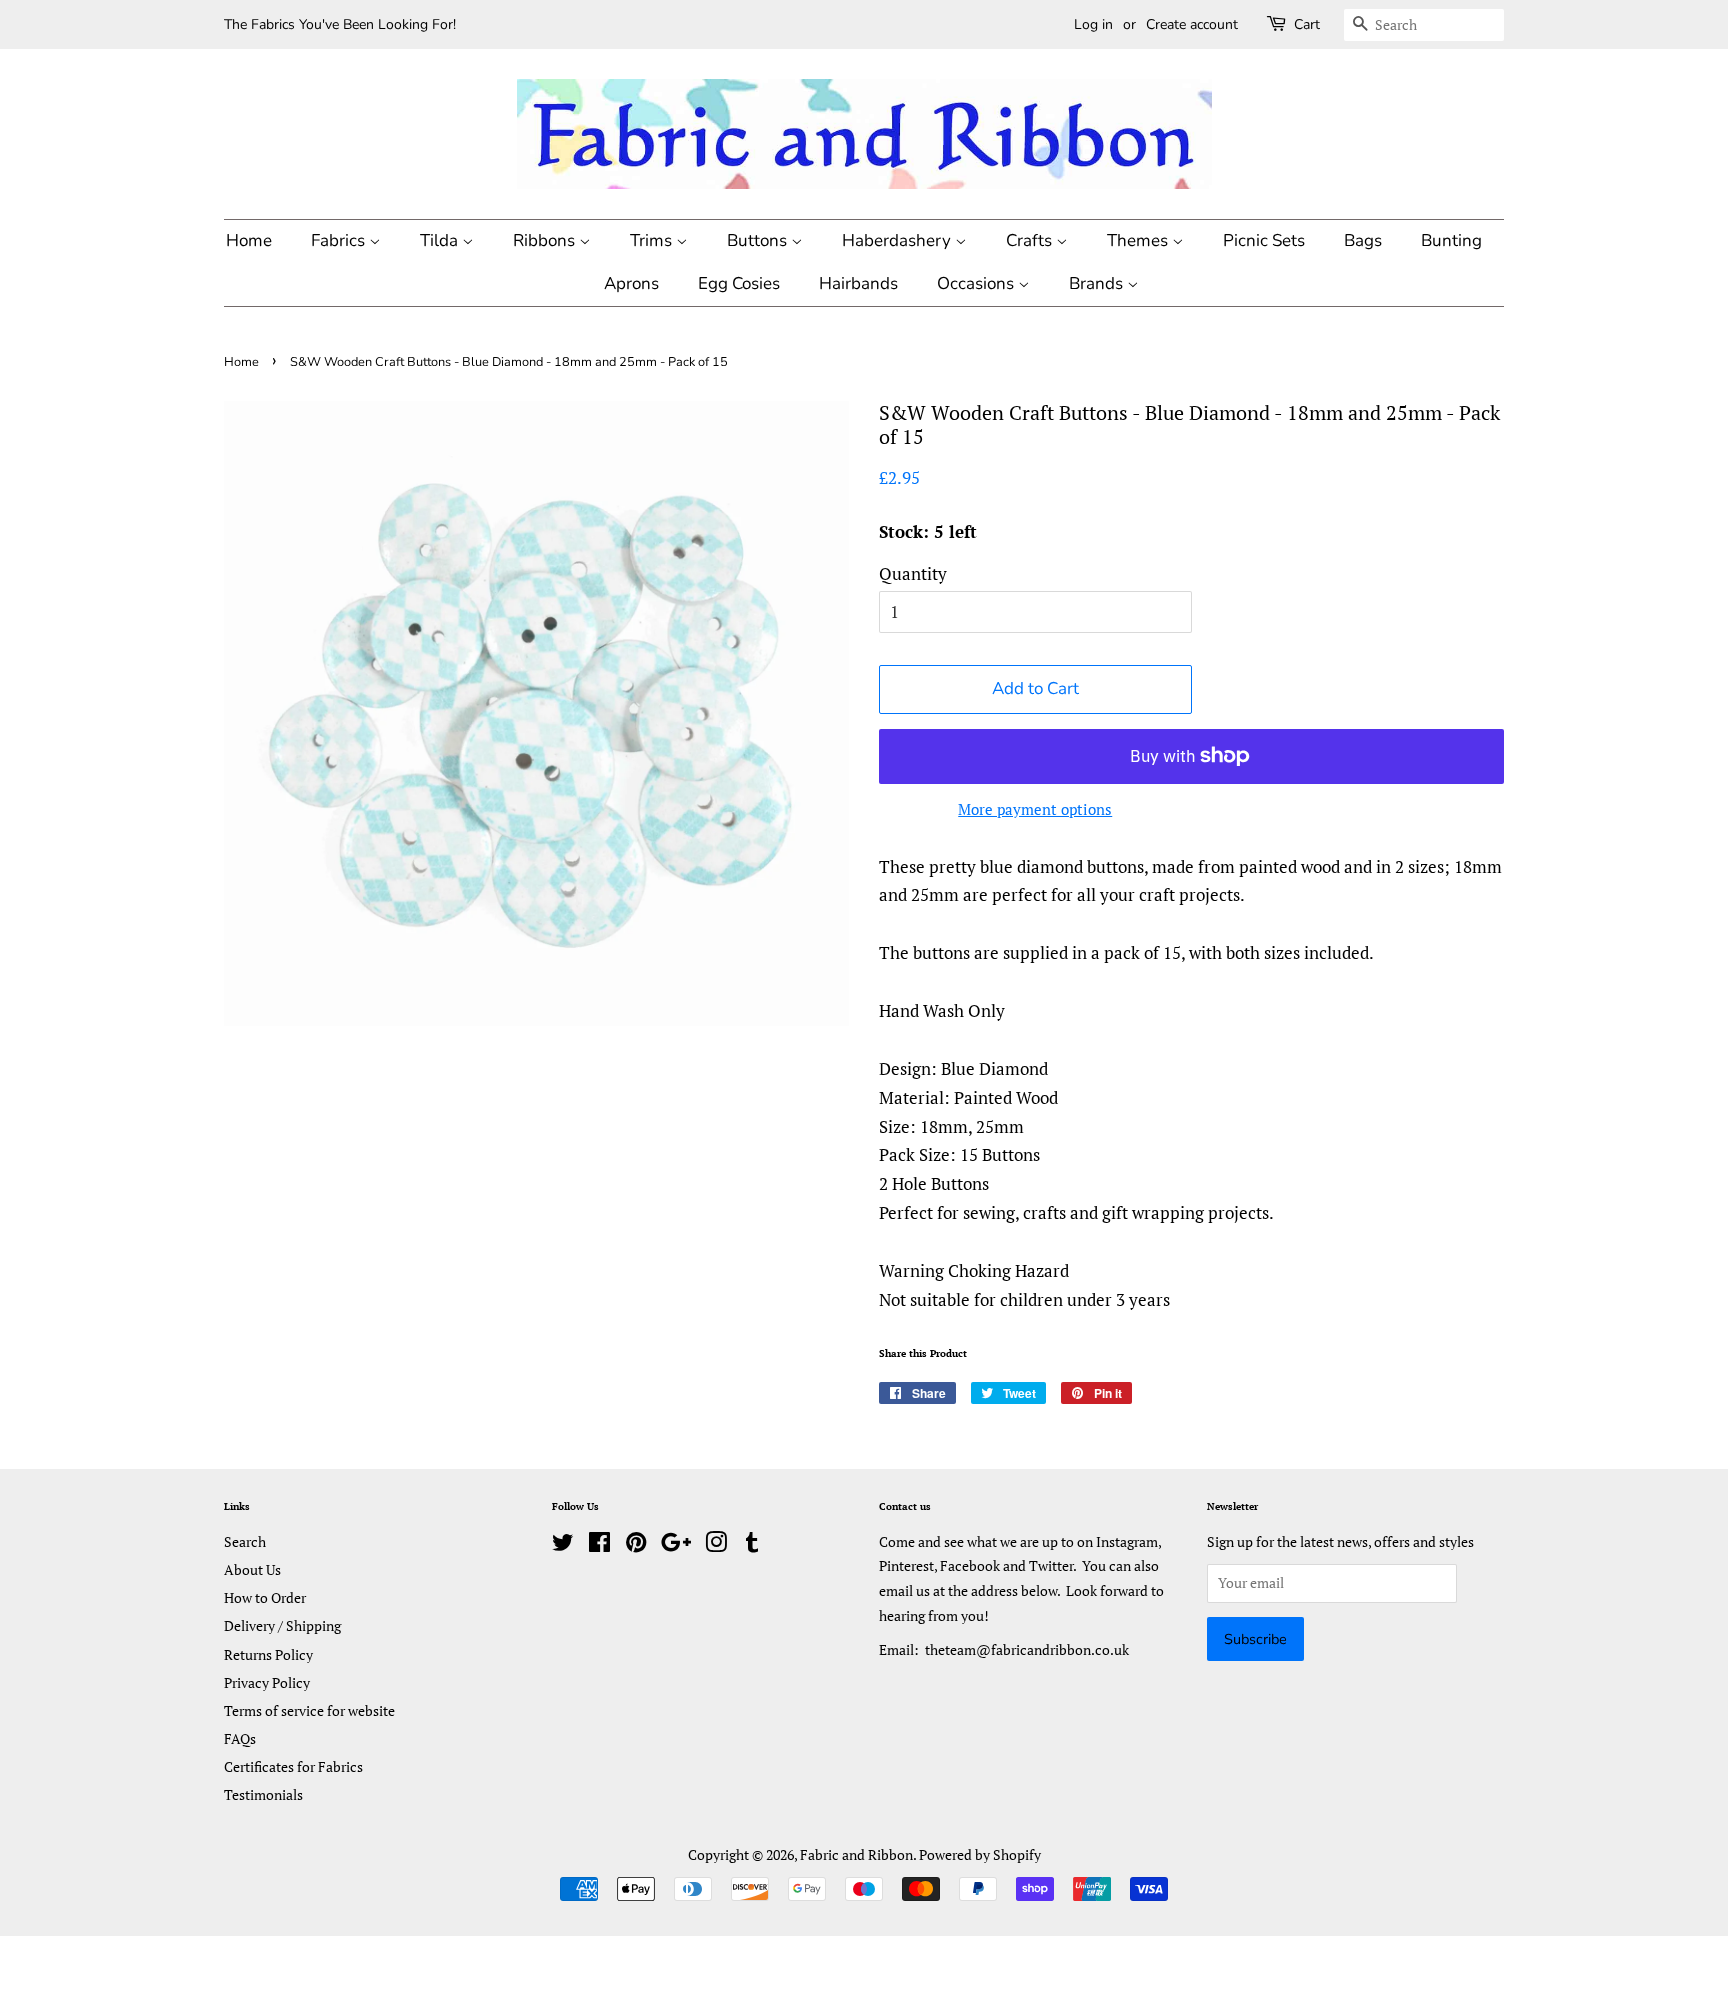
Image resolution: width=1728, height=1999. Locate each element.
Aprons (631, 283)
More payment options (1035, 809)
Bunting (1451, 240)
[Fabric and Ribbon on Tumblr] (752, 1545)
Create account (1192, 24)
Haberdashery (898, 240)
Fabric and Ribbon (856, 1854)
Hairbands (858, 283)
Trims (653, 240)
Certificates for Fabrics (293, 1766)
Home (249, 240)
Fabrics (340, 240)
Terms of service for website (309, 1710)
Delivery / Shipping (282, 1625)
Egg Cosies (739, 283)
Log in (1093, 24)
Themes (1139, 240)
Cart (1307, 24)
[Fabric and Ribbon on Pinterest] (636, 1545)
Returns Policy (268, 1654)
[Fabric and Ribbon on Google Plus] (676, 1545)
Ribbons (546, 240)
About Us (252, 1569)
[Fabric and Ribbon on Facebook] (599, 1545)
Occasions (977, 283)
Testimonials (263, 1794)
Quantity (913, 573)
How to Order (265, 1597)
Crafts (1031, 240)
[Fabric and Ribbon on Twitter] (563, 1545)
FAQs (240, 1738)
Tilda (441, 240)
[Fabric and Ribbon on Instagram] (716, 1545)
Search (245, 1541)
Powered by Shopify (980, 1854)
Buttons (759, 240)
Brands (1098, 283)
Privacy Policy (267, 1682)
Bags (1363, 240)
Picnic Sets (1264, 240)
